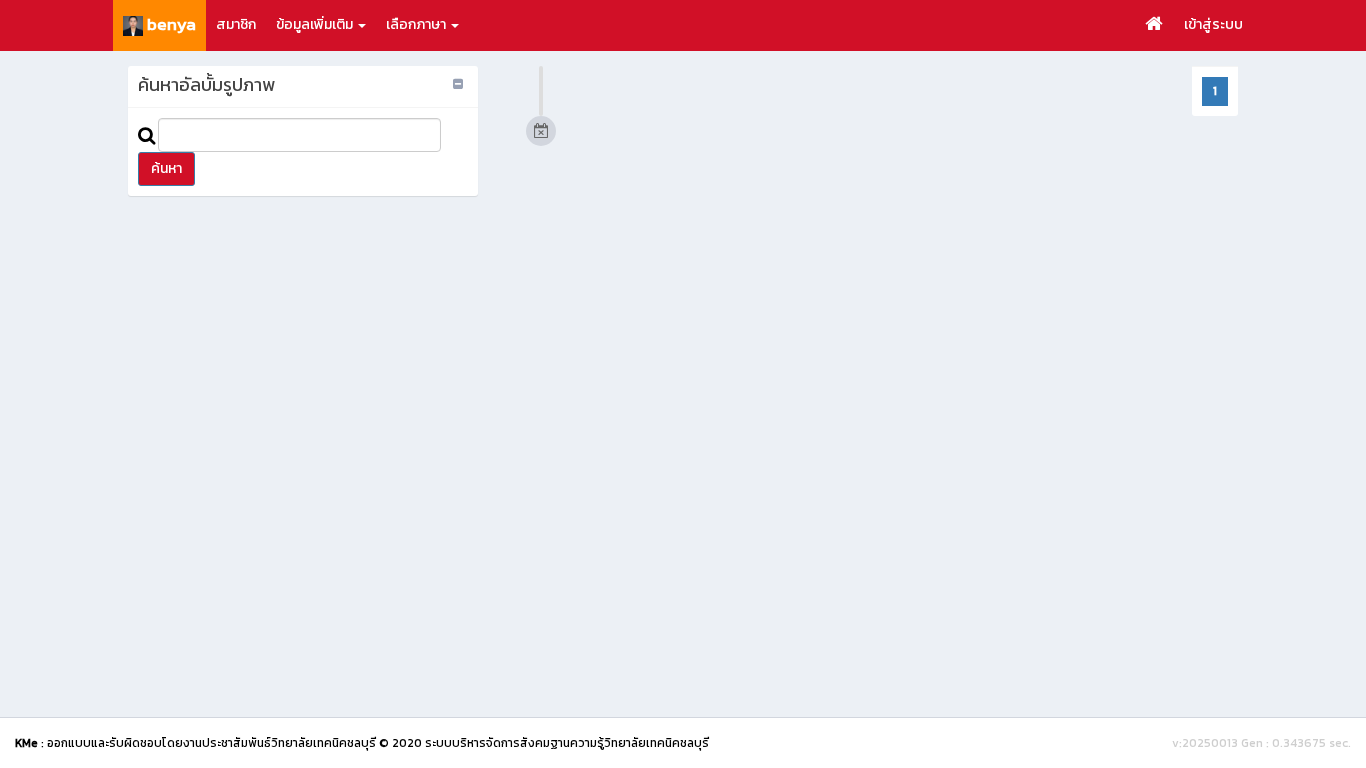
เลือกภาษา (417, 24)
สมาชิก (236, 24)
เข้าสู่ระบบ (1213, 24)
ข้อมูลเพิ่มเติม (316, 24)
